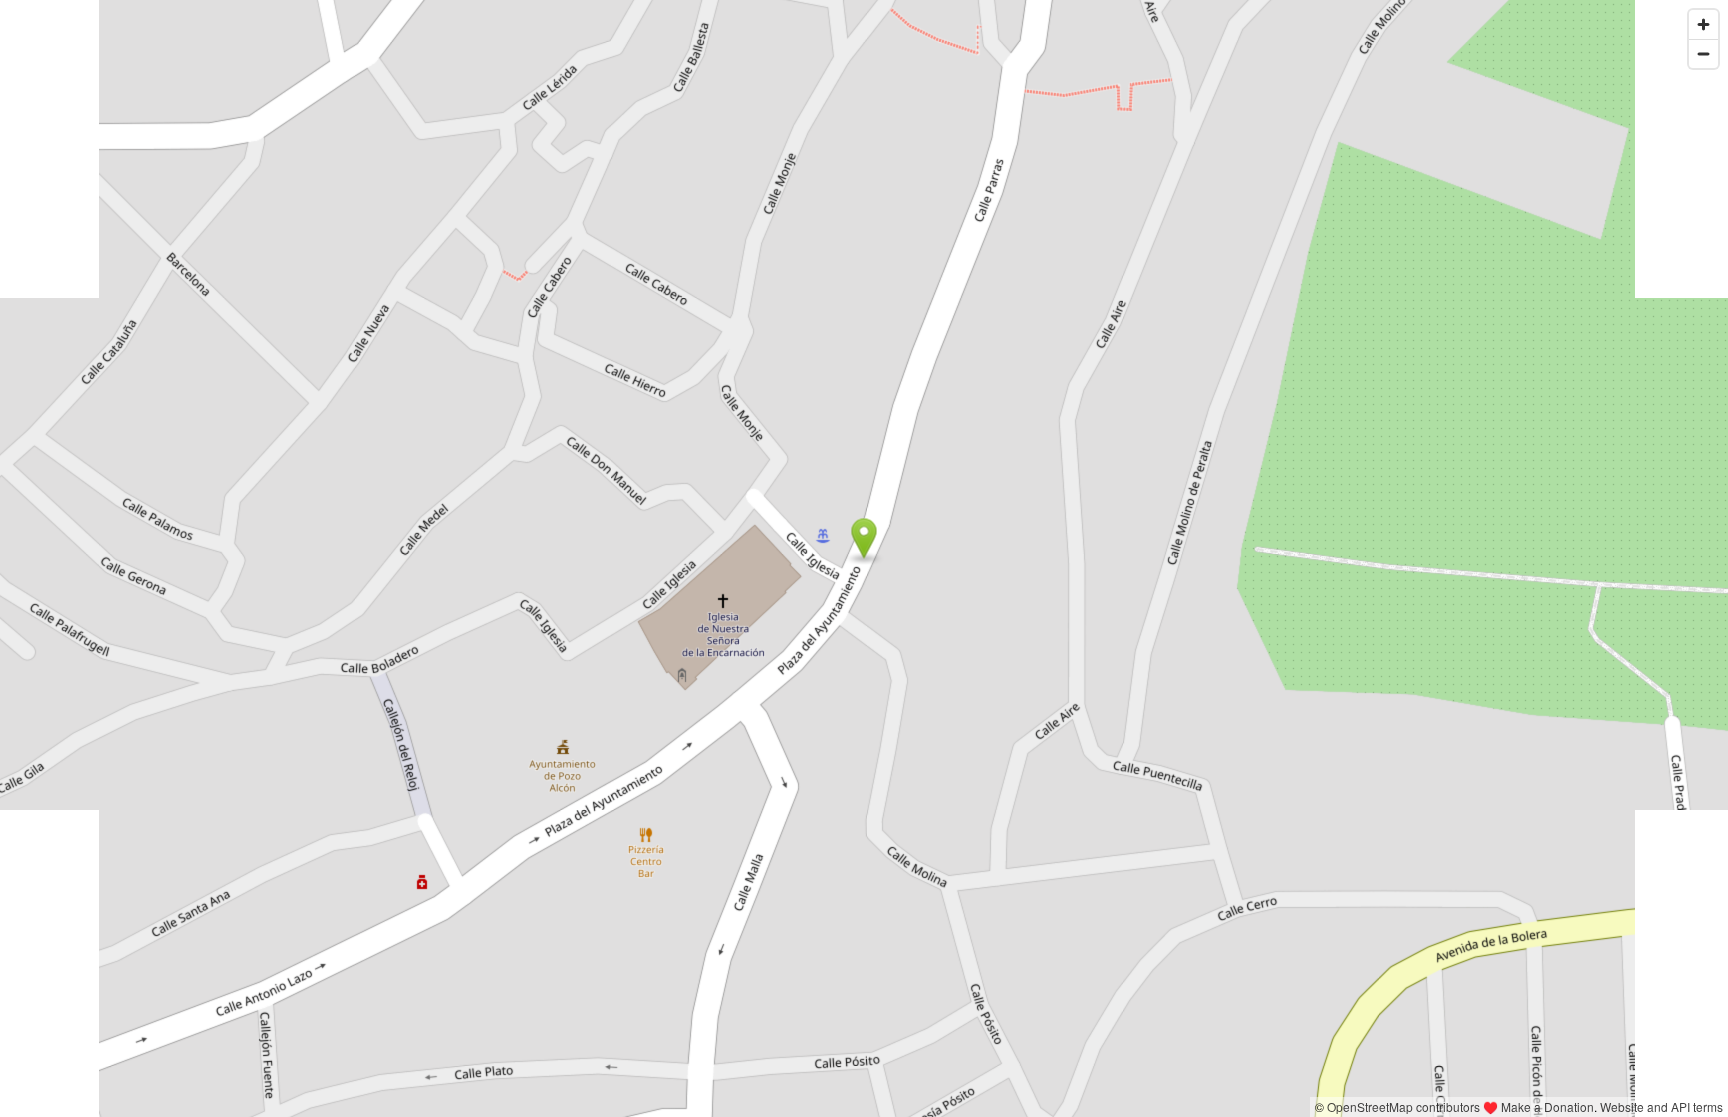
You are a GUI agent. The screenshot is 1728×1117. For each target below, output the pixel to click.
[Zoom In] (1703, 24)
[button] (864, 539)
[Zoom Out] (1703, 53)
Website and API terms (1661, 1106)
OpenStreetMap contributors (1403, 1106)
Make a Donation (1547, 1106)
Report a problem (1258, 1106)
